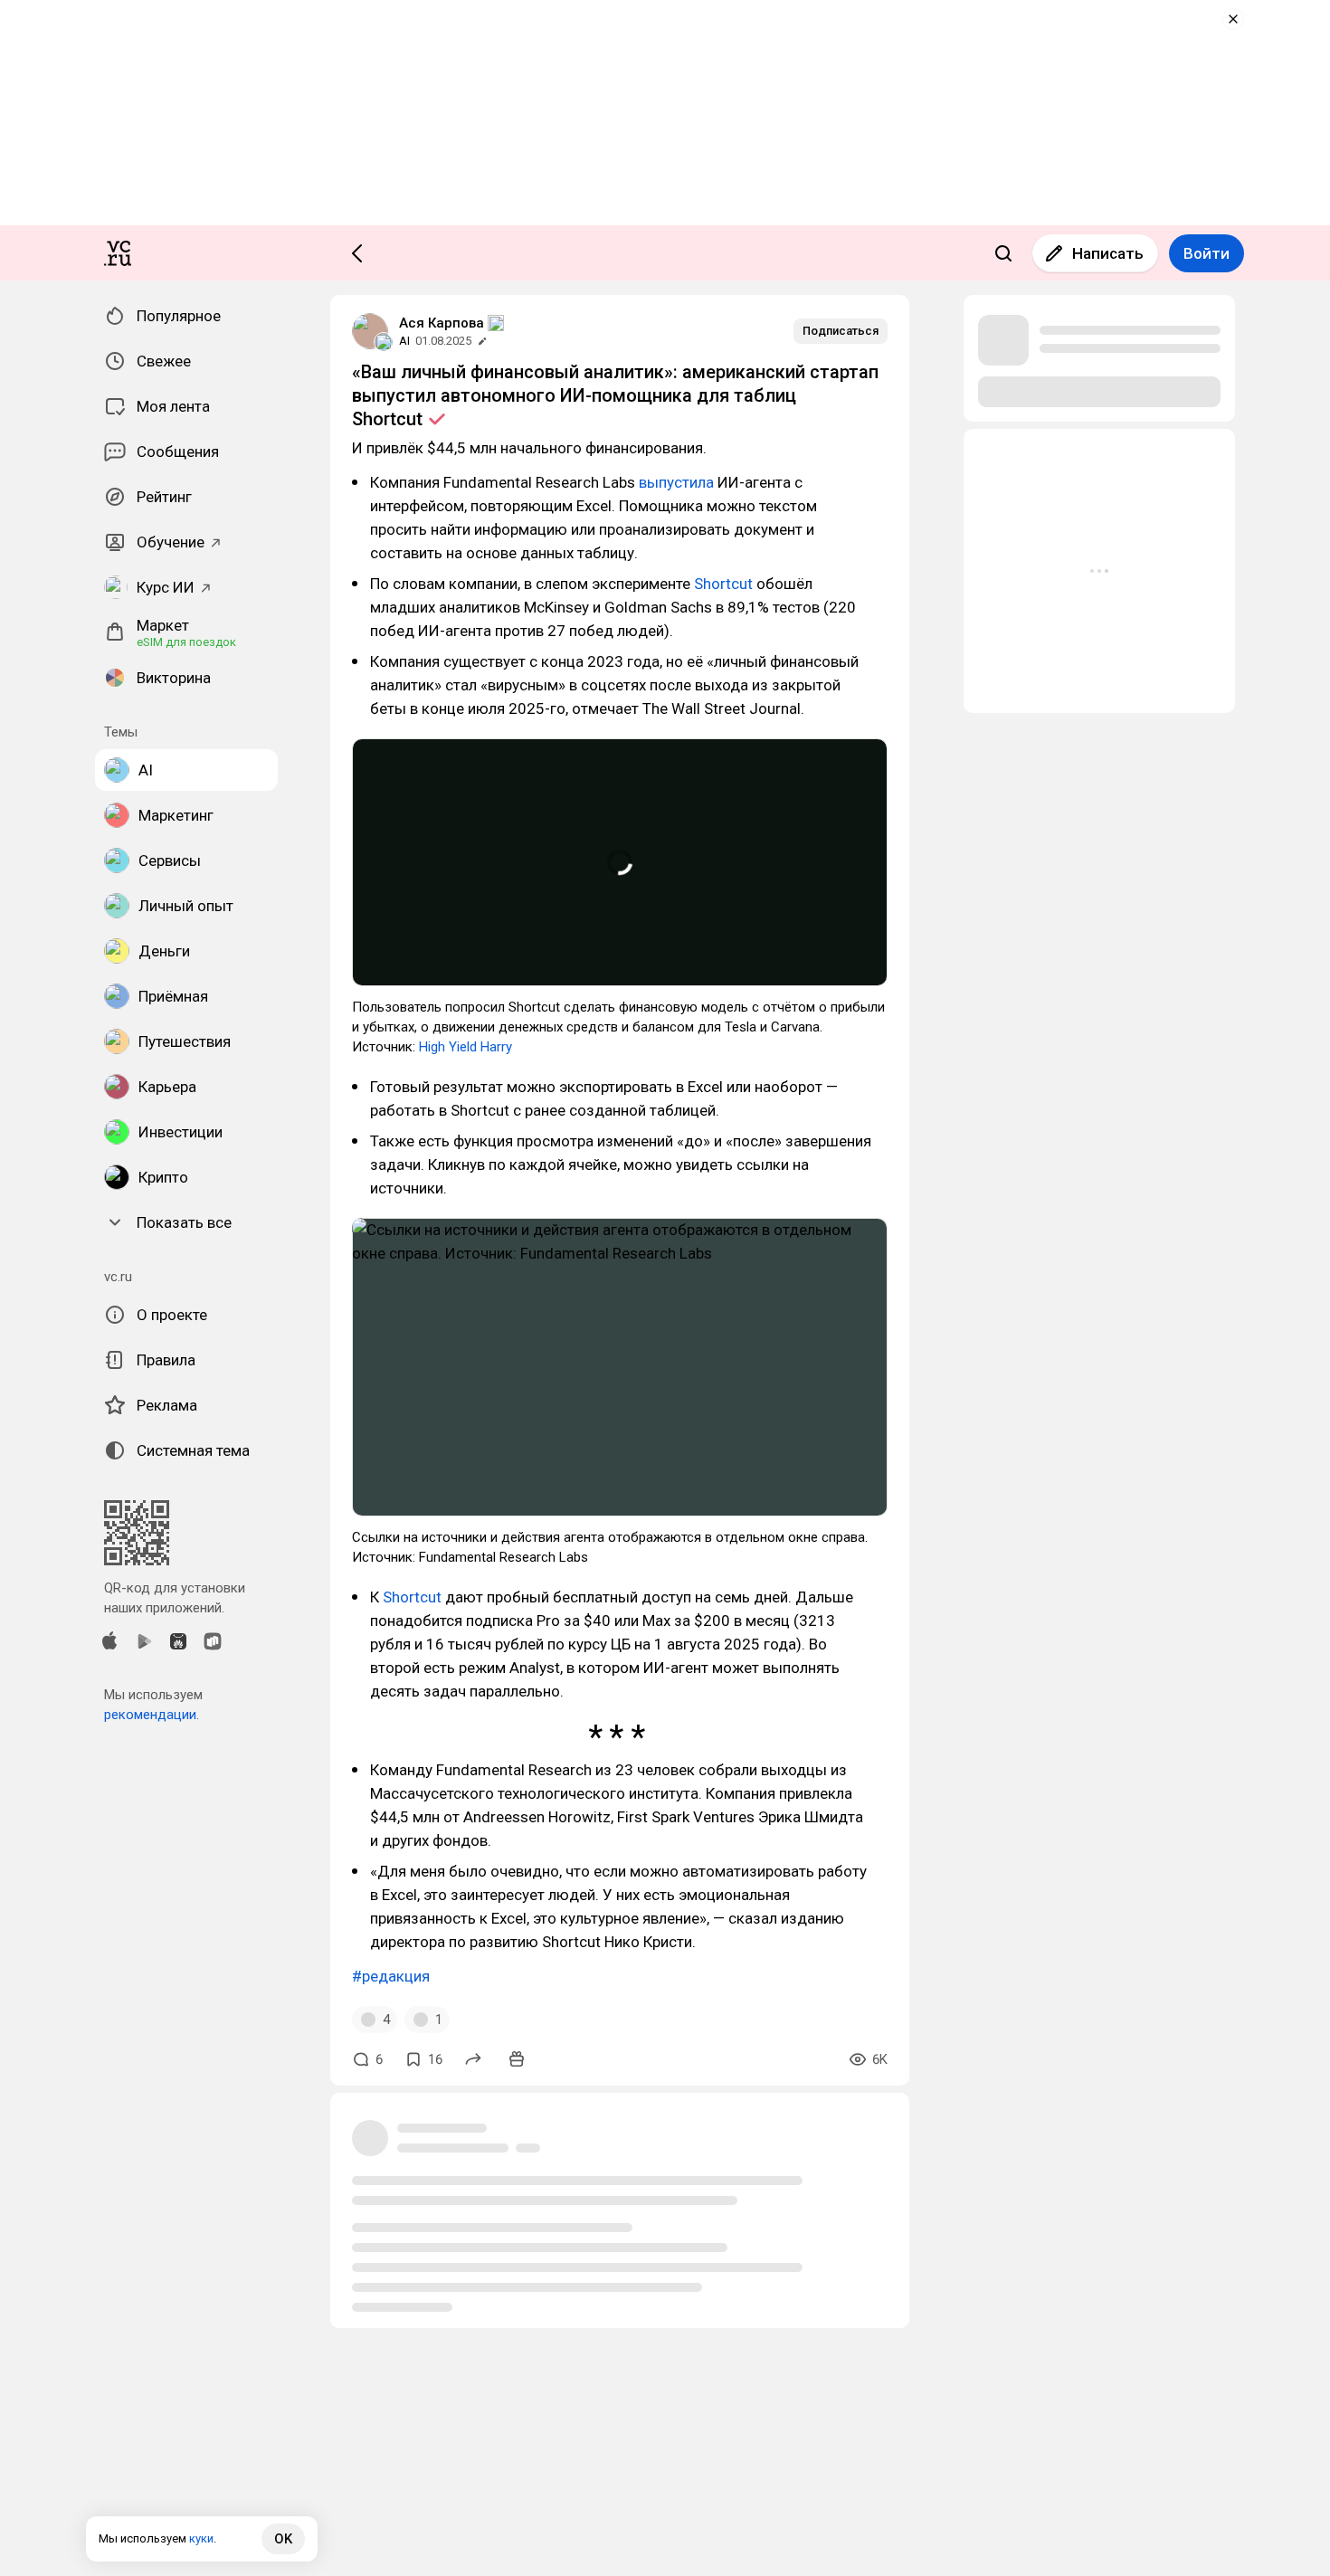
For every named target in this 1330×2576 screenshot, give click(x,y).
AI (404, 341)
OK (283, 2539)
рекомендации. (152, 1715)
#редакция (391, 1976)
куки (201, 2538)
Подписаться (841, 331)
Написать (1108, 253)
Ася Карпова (442, 323)
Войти (1206, 253)
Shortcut (725, 584)
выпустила (678, 482)
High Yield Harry (467, 1047)
